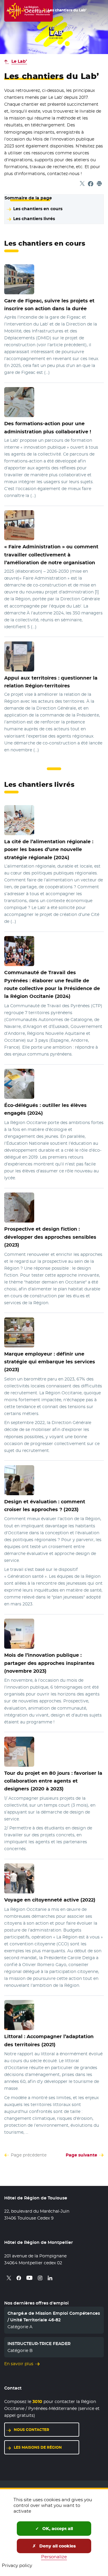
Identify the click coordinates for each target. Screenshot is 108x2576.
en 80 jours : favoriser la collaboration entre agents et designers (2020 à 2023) (53, 1781)
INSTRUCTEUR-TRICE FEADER (39, 2344)
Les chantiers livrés (34, 219)
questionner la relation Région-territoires (51, 682)
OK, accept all (57, 2529)
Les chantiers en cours (38, 209)
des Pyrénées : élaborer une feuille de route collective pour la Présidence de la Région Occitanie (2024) (52, 984)
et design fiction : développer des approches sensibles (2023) (50, 1237)
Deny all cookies (57, 2546)
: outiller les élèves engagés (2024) (45, 1109)
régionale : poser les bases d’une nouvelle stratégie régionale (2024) (49, 849)
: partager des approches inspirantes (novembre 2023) (49, 1663)
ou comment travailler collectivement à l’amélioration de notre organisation (51, 555)
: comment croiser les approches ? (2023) (45, 1505)
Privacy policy (17, 2565)
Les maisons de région (46, 2447)
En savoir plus (19, 2364)
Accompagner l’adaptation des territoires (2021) (49, 2040)
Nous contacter (46, 2430)
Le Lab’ (34, 10)
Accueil (13, 10)
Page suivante (81, 2155)
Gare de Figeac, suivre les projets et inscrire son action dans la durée (49, 305)
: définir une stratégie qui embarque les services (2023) (50, 1362)
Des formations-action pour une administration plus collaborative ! (48, 427)
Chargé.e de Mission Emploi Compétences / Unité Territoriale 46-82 (54, 2317)
